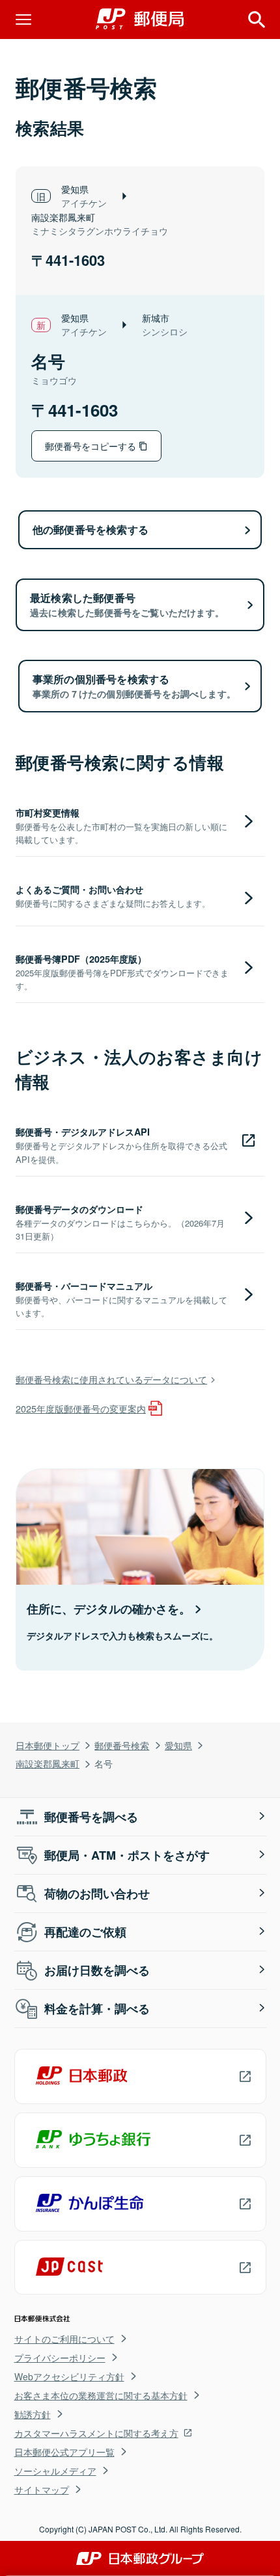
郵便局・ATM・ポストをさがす (127, 1855)
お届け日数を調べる (97, 1970)
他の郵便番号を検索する (91, 529)
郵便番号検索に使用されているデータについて (111, 1379)
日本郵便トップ (48, 1745)
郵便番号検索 (122, 1745)
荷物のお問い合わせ (97, 1893)
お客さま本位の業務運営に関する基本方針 (101, 2395)
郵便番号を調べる (91, 1817)
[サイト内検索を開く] (257, 20)
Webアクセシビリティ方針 (69, 2376)
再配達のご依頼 (85, 1932)
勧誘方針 (33, 2414)
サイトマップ (42, 2490)
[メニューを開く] (23, 20)
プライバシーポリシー (60, 2358)
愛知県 (178, 1745)
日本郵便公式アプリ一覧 (64, 2452)
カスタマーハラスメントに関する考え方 (96, 2433)
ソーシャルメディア (55, 2471)
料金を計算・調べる (97, 2009)
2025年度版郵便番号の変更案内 (81, 1408)
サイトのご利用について (64, 2339)
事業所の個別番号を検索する (134, 686)
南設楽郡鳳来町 (48, 1763)
